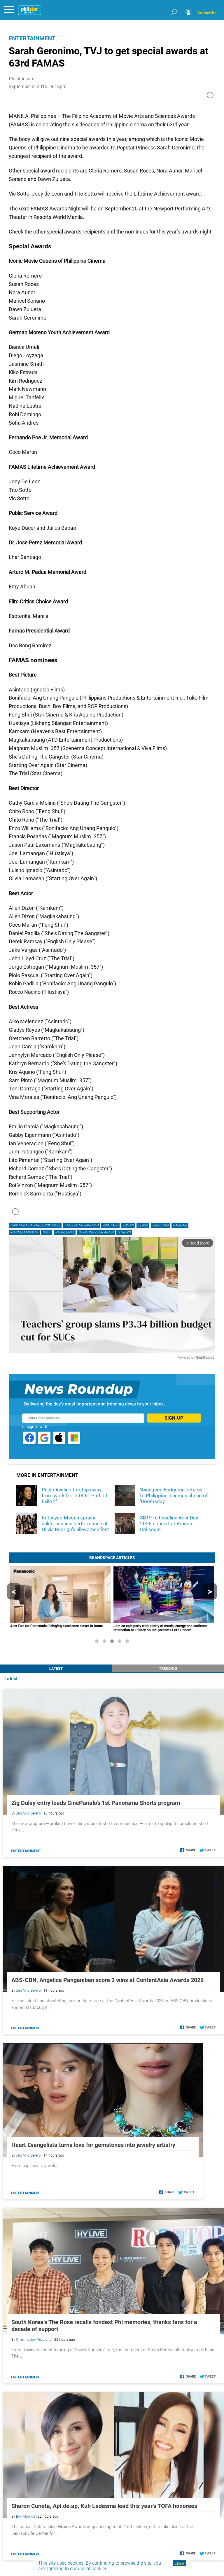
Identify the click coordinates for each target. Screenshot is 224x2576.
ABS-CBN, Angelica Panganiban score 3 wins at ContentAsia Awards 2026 (107, 1980)
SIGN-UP (174, 1418)
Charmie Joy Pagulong (34, 2340)
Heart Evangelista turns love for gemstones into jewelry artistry (93, 2145)
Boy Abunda (26, 2516)
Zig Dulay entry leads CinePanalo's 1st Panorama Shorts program (96, 1803)
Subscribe (207, 13)
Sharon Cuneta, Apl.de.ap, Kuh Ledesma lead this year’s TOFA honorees (104, 2506)
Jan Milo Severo (28, 1813)
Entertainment (32, 38)
